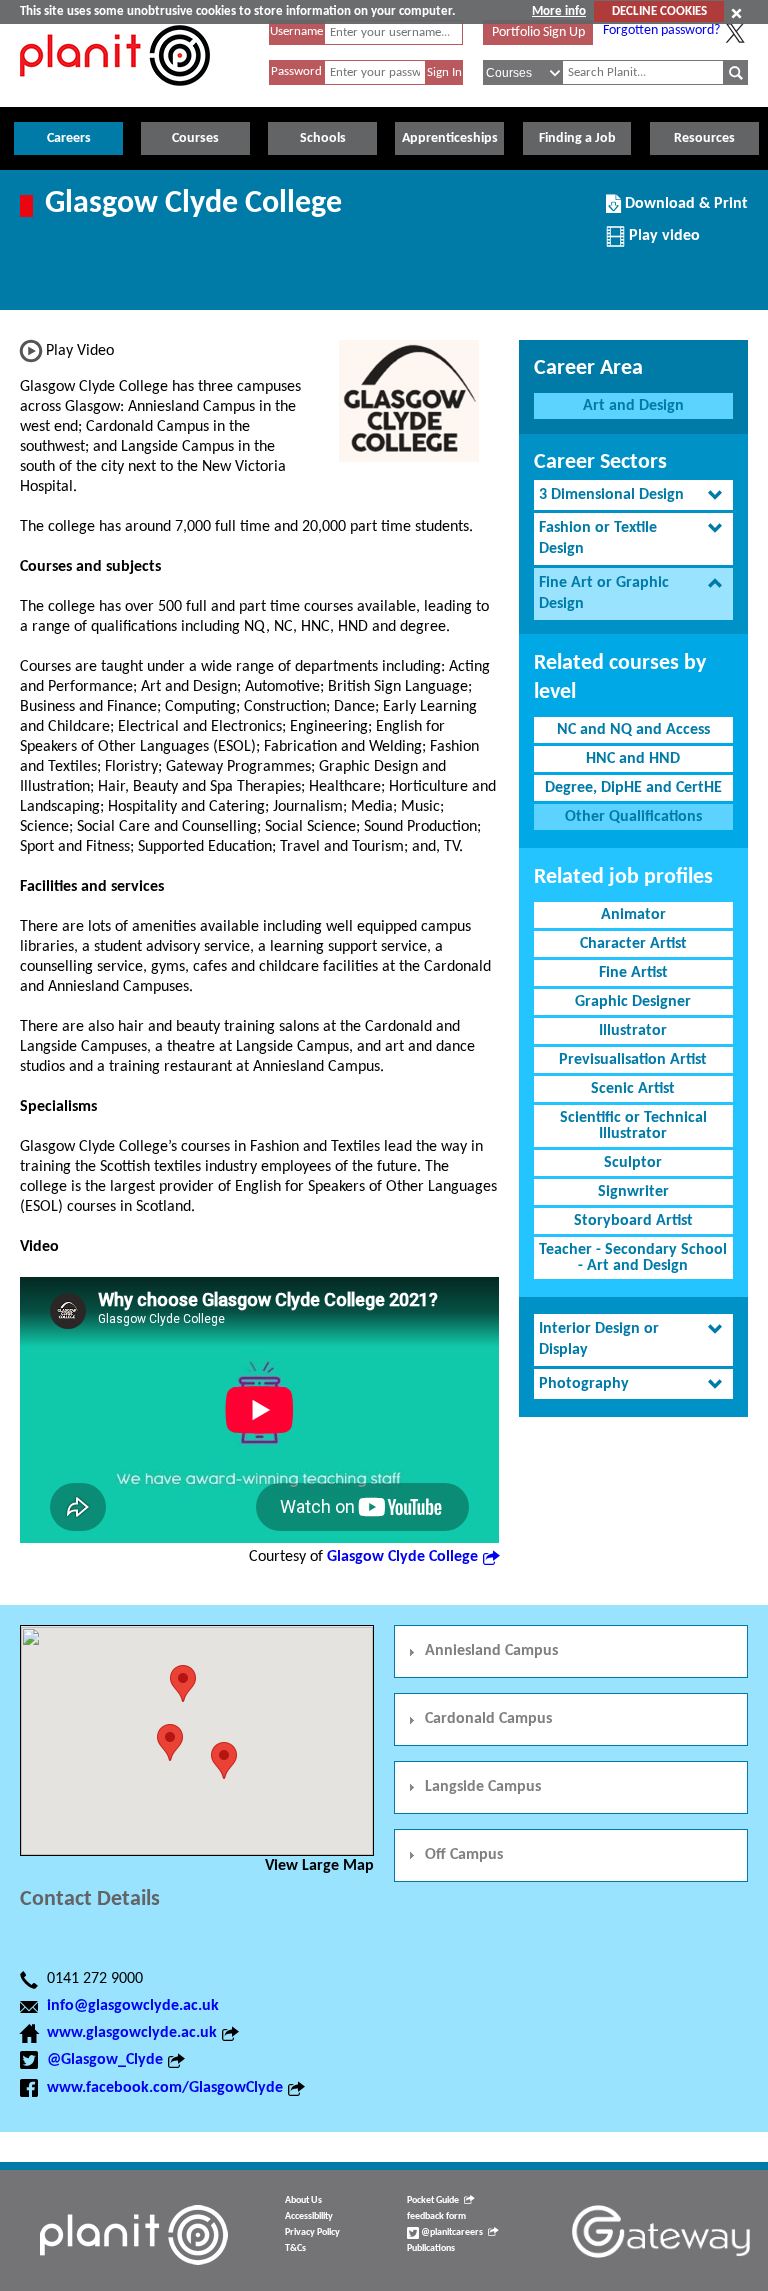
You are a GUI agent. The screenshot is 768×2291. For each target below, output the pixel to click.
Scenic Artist (633, 1089)
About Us (303, 2200)
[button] (183, 1683)
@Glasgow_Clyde (105, 2060)
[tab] (633, 495)
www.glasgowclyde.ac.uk (132, 2033)
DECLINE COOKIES (659, 11)
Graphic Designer (633, 1002)
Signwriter (633, 1192)
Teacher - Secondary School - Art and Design (633, 1258)
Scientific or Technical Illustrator (633, 1126)
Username (296, 31)
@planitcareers (451, 2232)
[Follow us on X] (735, 33)
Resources (704, 138)
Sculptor (633, 1163)
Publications (431, 2248)
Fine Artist (633, 973)
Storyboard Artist (633, 1221)
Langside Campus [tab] (483, 1787)
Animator (633, 915)
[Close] (736, 13)
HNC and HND (633, 759)
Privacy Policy (312, 2232)
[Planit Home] (115, 97)
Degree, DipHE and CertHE (633, 788)
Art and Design (633, 406)
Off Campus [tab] (464, 1855)
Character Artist (633, 944)
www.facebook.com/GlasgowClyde (165, 2088)
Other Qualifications (633, 817)
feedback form (436, 2216)
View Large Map (319, 1866)
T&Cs (295, 2248)
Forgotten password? (661, 30)
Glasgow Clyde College (402, 1557)
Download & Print (684, 211)
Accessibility (309, 2216)
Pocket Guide (433, 2200)
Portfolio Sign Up (538, 32)
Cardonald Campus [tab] (488, 1719)
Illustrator (633, 1031)
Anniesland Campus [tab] (491, 1651)
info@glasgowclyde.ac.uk (133, 2006)
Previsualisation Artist (633, 1060)
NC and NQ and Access (633, 730)
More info (559, 11)
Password (296, 71)
